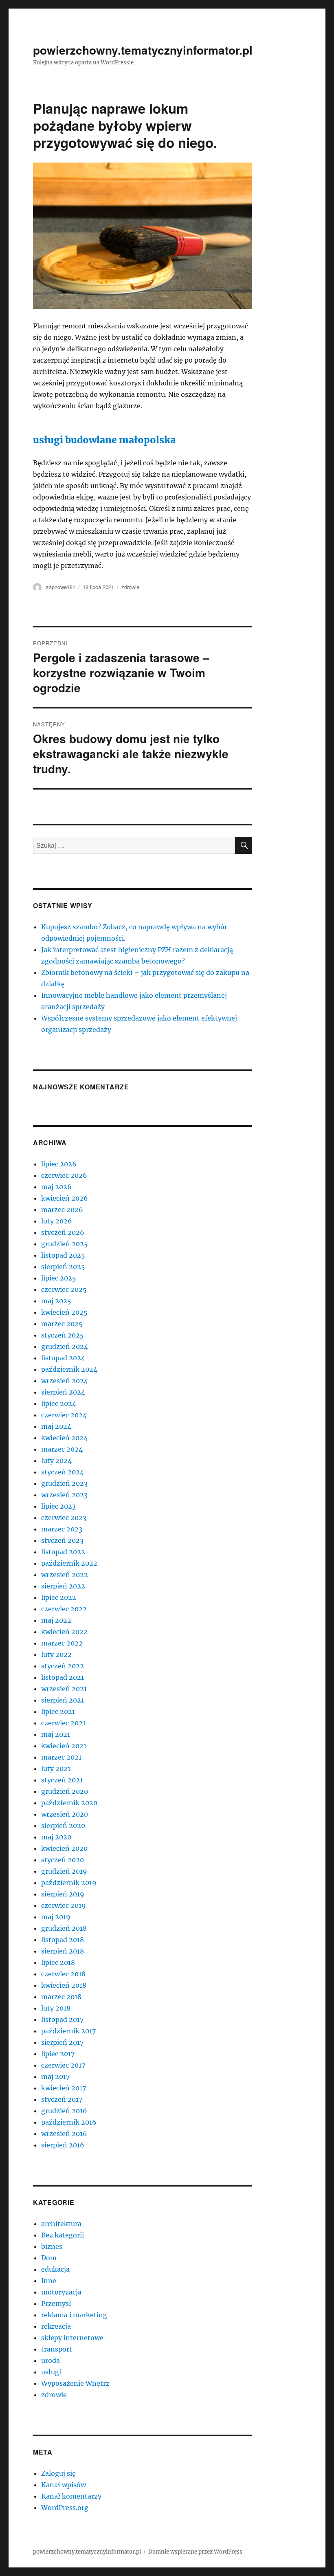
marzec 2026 (62, 1210)
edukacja (55, 2269)
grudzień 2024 (65, 1346)
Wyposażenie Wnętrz (75, 2383)
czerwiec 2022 (64, 1609)
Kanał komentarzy (71, 2496)
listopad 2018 (63, 1940)
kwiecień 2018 (64, 1985)
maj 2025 (56, 1301)
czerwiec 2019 (64, 1905)
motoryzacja (61, 2292)
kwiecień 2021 (64, 1746)
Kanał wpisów (64, 2485)
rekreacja (56, 2326)
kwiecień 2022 (64, 1632)
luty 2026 (57, 1221)
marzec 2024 (62, 1449)
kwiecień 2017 (64, 2088)
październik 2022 (69, 1563)
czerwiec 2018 (63, 1974)
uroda (51, 2360)
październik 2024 (69, 1369)
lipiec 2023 (58, 1506)
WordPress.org (65, 2508)
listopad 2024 (63, 1358)
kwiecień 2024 (64, 1438)
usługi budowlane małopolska (104, 440)
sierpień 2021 (63, 1700)
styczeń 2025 (63, 1335)
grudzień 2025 (65, 1244)
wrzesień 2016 (64, 2134)
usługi (51, 2372)
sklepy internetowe (72, 2338)
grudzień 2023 (64, 1483)
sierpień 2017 (62, 2042)
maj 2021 (56, 1734)
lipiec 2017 (58, 2054)
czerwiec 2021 (63, 1723)
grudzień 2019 (64, 1871)
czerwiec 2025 (64, 1289)
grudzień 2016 (64, 2111)
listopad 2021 (63, 1677)
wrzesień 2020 (65, 1814)
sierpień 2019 (63, 1894)
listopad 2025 (63, 1255)
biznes (52, 2246)
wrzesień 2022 (65, 1575)
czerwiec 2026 (64, 1175)
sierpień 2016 (63, 2145)
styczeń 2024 (63, 1472)
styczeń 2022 (63, 1666)
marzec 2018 (61, 1997)
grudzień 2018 (64, 1928)
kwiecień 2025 (64, 1312)
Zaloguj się (58, 2473)
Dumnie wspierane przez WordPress (195, 2552)
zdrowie (130, 587)
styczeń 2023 (62, 1540)
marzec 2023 (62, 1529)
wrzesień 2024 (65, 1381)
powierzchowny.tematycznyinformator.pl (143, 50)
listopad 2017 (62, 2019)
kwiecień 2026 (65, 1198)
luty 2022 (56, 1654)
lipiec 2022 (59, 1597)
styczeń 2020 (63, 1860)
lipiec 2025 (59, 1278)
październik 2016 (69, 2122)
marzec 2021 (61, 1757)
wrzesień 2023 (64, 1495)
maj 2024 (56, 1426)
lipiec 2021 (58, 1711)
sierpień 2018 (63, 1951)
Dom (49, 2258)
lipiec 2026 (59, 1164)
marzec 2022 (62, 1643)
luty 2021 (56, 1769)
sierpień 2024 (63, 1392)
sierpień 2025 (63, 1267)
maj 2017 (55, 2077)
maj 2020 (56, 1837)
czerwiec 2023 (64, 1518)
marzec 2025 (62, 1324)
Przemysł (56, 2303)
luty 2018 (56, 2008)
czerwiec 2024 (64, 1415)
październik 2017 (68, 2031)
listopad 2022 (63, 1552)
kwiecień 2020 (64, 1848)
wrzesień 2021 (64, 1689)
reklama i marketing (74, 2315)
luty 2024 (56, 1461)
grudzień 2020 (65, 1791)
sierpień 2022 (63, 1586)
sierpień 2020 (63, 1826)
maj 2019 (56, 1917)
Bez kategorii (63, 2235)
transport (57, 2349)
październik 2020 (69, 1803)
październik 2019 (69, 1883)
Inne (49, 2281)
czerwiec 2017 (63, 2065)
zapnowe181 (61, 587)
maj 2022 (56, 1620)
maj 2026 (56, 1187)
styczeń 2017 (62, 2099)
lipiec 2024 (59, 1403)
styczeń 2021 (62, 1780)
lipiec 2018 (58, 1962)
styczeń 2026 (63, 1232)
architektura (61, 2224)
